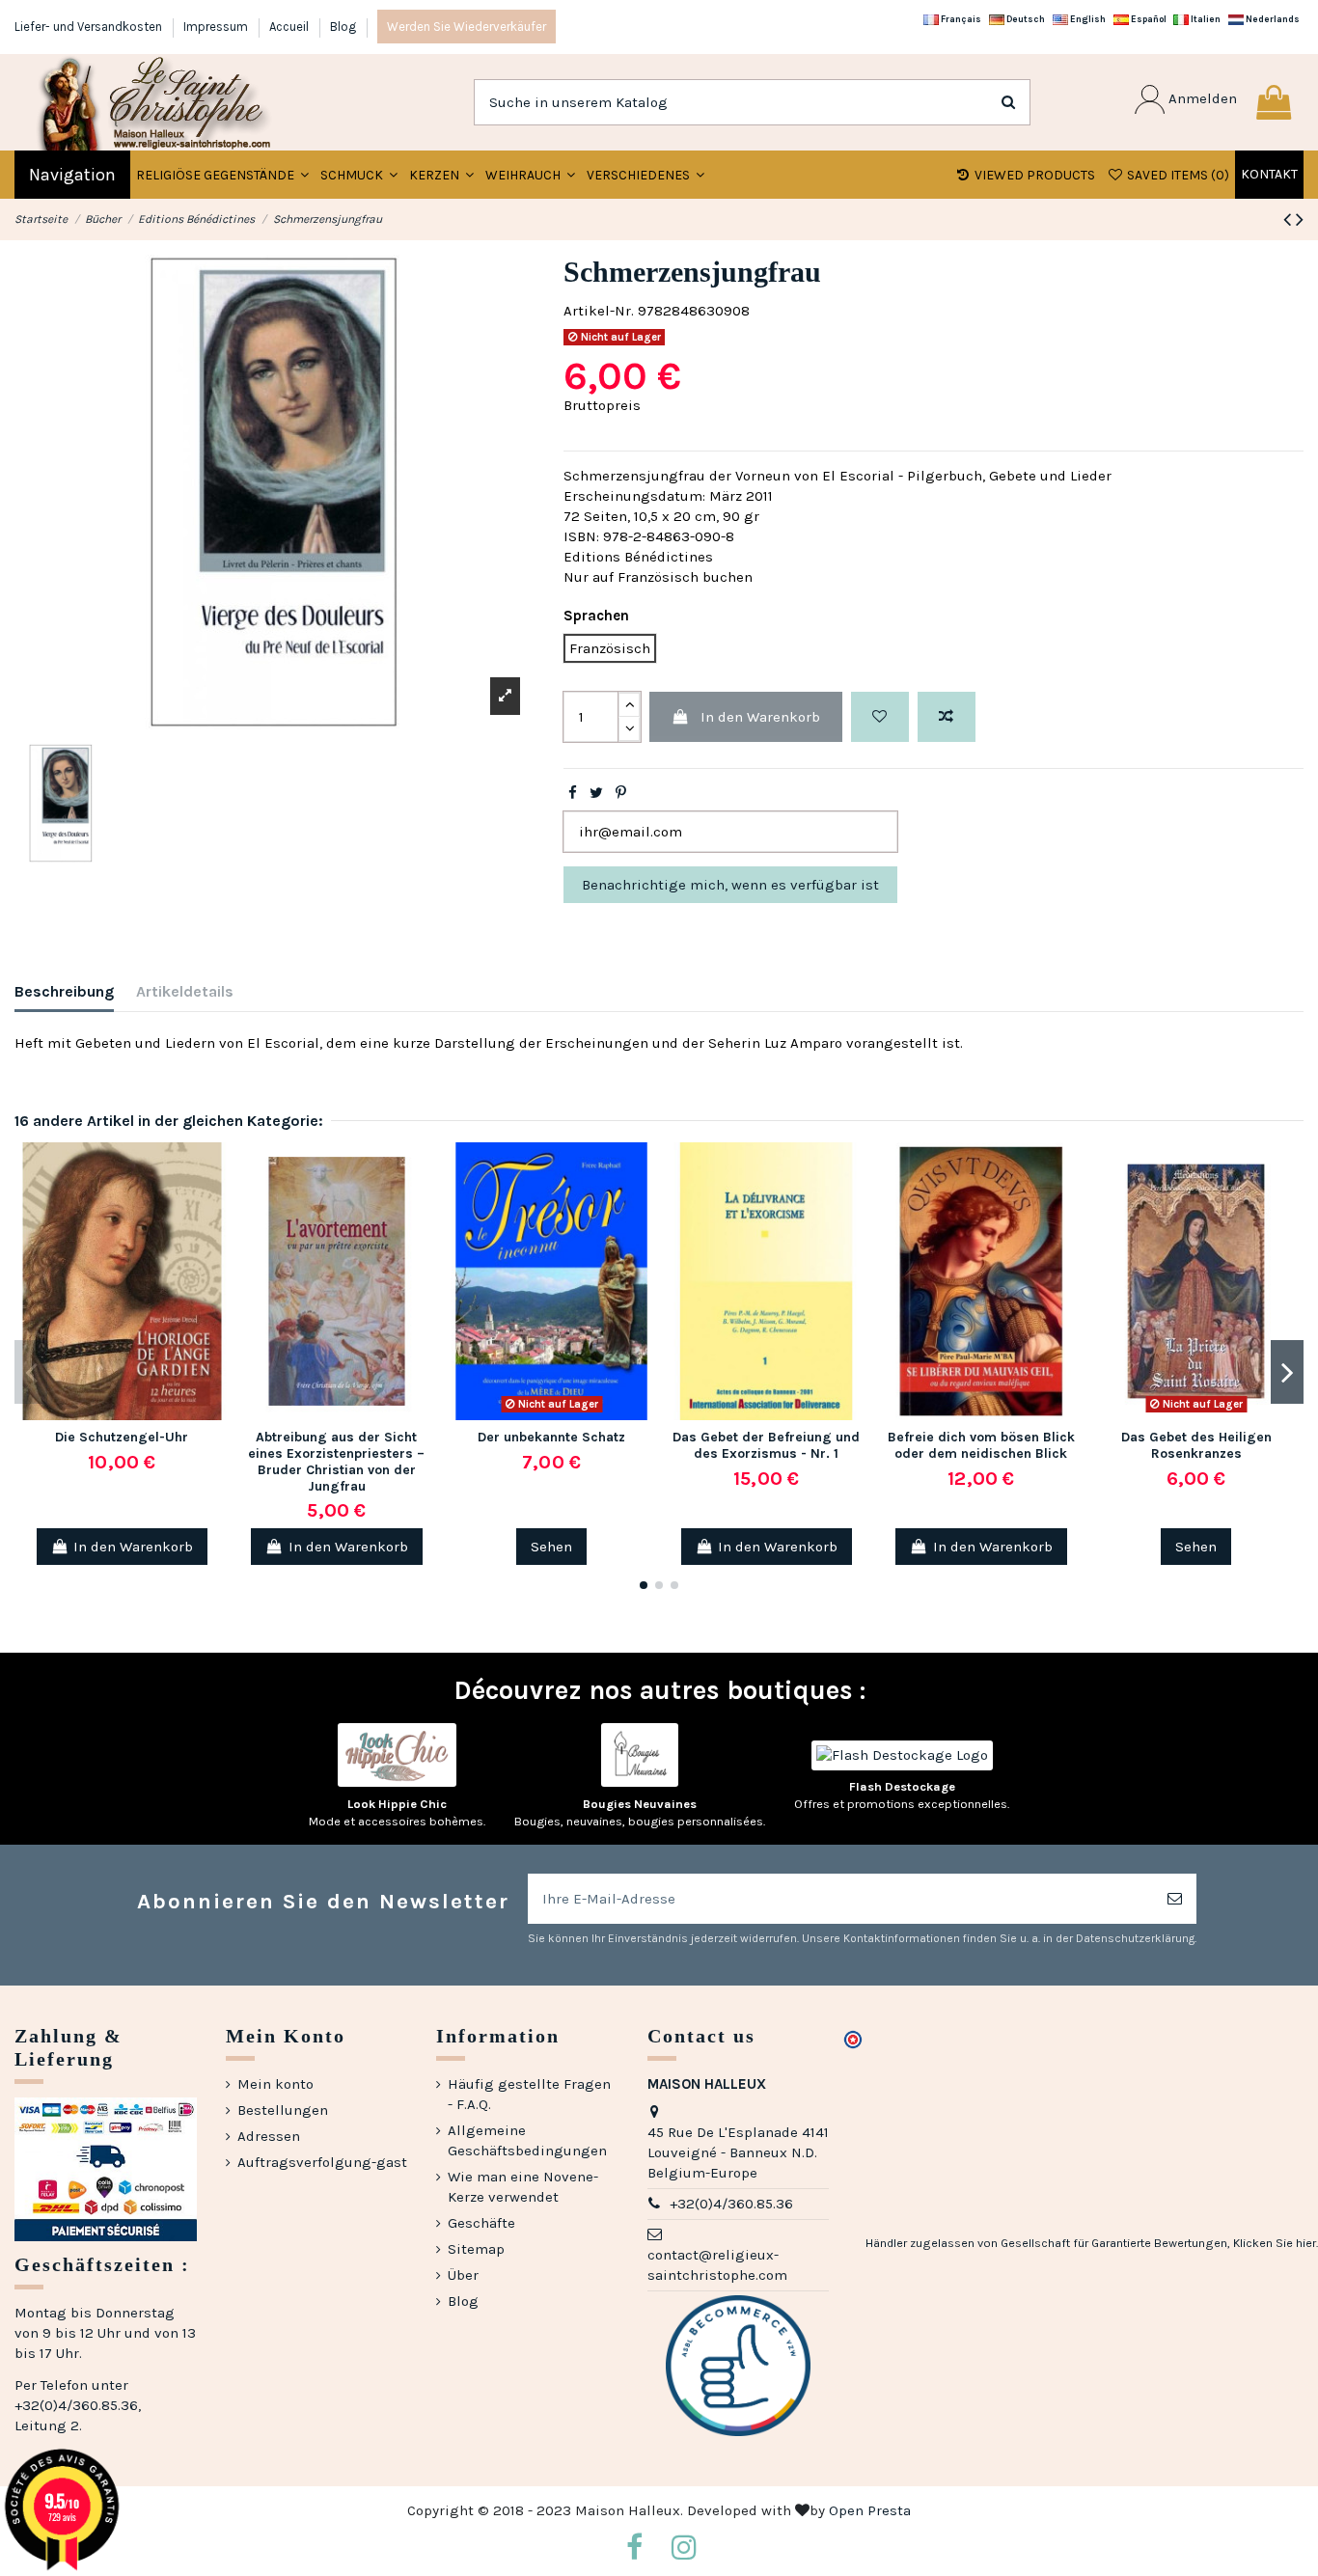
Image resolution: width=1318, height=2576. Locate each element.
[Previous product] (1290, 219)
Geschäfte (481, 2223)
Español (1148, 19)
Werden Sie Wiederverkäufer (467, 27)
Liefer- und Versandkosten (90, 27)
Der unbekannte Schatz (551, 1437)
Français (960, 19)
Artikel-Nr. (599, 311)
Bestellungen (283, 2110)
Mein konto (275, 2084)
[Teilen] (573, 793)
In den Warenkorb (760, 717)
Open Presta (870, 2510)
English (1087, 19)
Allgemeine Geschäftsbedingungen (527, 2140)
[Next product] (1300, 219)
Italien (1205, 19)
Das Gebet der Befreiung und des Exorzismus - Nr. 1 (766, 1445)
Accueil (290, 27)
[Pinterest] (621, 793)
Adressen (269, 2136)
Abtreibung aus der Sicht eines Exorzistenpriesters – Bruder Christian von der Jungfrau (336, 1461)
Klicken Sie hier (1275, 2243)
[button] (359, 175)
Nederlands (1272, 19)
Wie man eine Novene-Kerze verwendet (523, 2187)
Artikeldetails (185, 991)
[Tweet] (596, 793)
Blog (343, 27)
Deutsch (1025, 19)
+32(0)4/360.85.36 (731, 2204)
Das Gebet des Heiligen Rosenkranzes (1196, 1445)
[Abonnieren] (1175, 1899)
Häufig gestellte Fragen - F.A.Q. (529, 2094)
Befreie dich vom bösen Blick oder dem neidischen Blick (981, 1445)
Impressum (217, 27)
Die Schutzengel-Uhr (122, 1437)
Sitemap (476, 2249)
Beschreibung (64, 991)
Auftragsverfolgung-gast (322, 2162)
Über (463, 2275)
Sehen (551, 1547)
